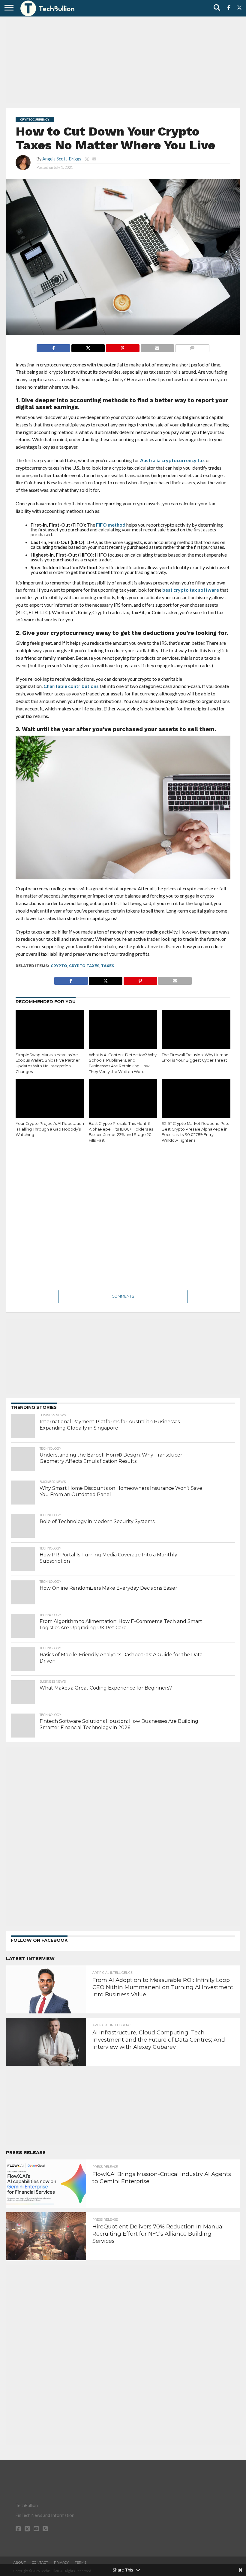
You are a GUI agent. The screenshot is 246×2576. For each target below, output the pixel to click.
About (19, 2563)
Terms (81, 2563)
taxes (108, 966)
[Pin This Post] (122, 347)
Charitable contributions (71, 686)
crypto (59, 966)
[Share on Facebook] (53, 347)
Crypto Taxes (84, 966)
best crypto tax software (191, 590)
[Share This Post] (88, 347)
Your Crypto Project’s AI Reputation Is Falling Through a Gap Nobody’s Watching (50, 1129)
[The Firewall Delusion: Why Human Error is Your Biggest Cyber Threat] (196, 1031)
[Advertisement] (123, 61)
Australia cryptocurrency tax (172, 460)
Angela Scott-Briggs (62, 159)
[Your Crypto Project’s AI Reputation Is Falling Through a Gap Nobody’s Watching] (50, 1099)
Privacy (61, 2563)
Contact (40, 2563)
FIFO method (111, 525)
